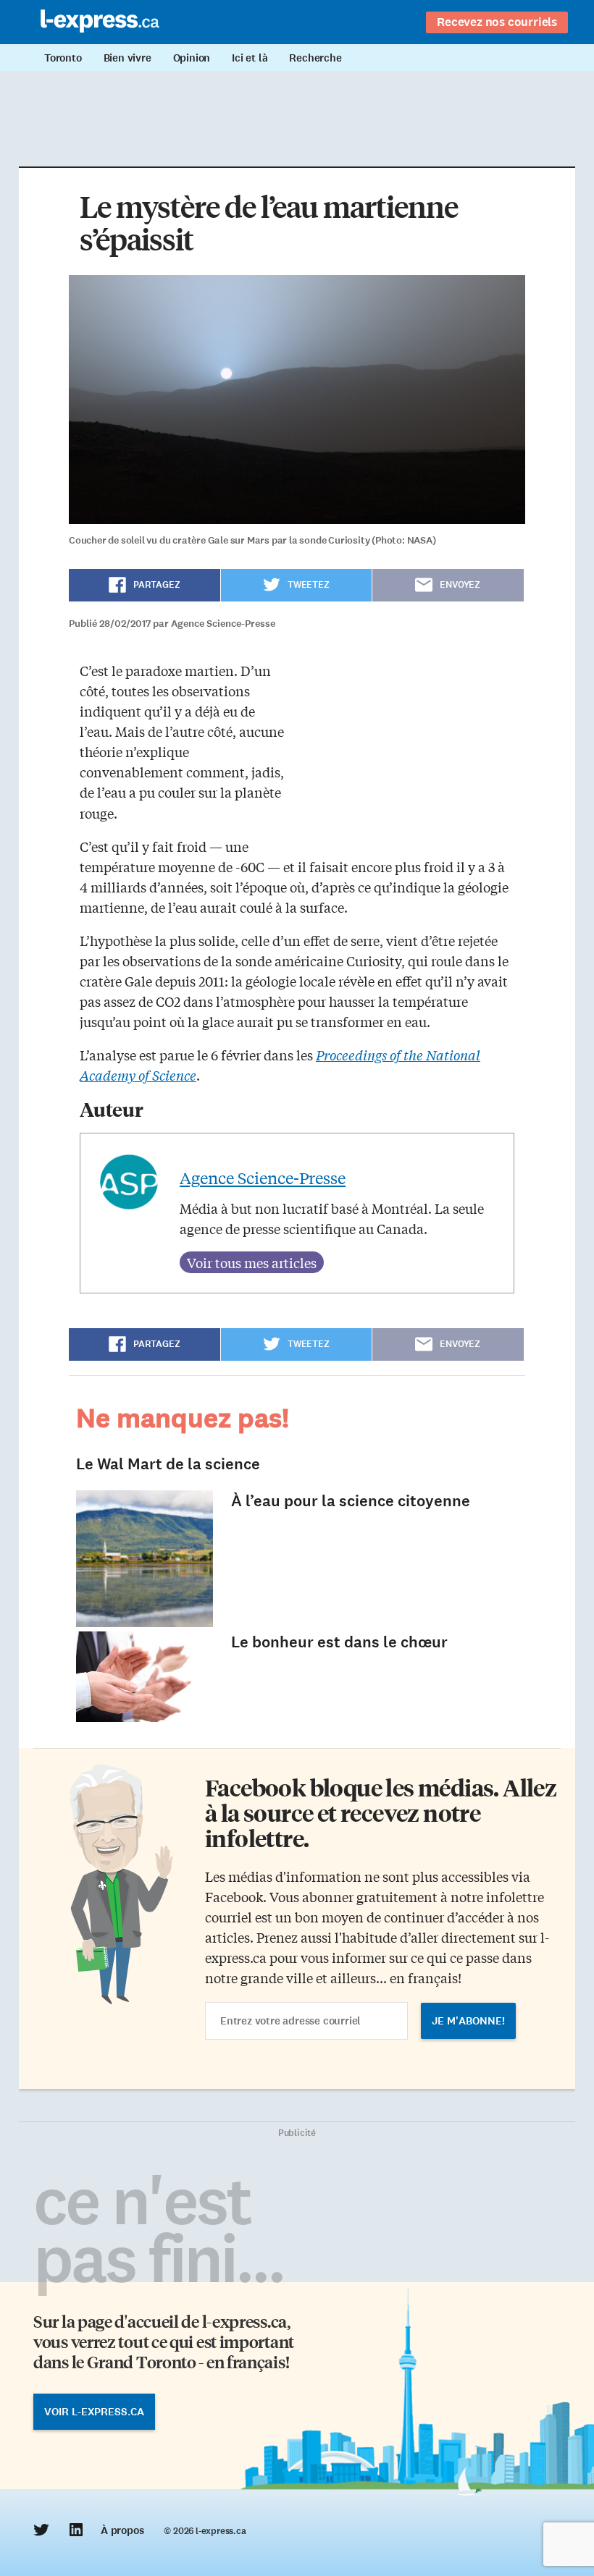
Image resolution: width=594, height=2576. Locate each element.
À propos (122, 2530)
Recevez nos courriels (497, 22)
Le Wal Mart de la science (168, 1464)
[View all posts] (252, 1262)
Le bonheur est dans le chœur (339, 1642)
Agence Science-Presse (263, 1178)
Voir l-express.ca (94, 2412)
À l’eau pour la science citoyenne (351, 1501)
